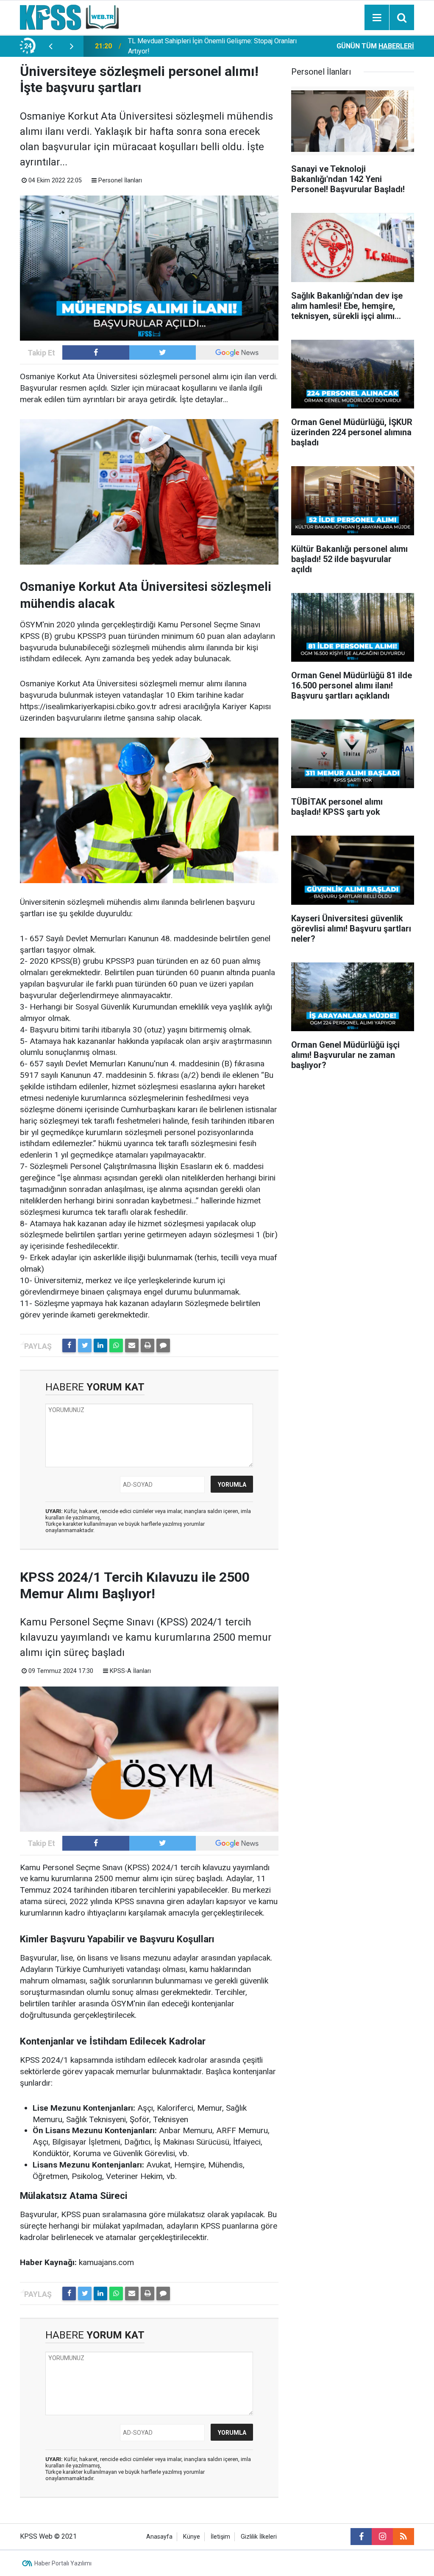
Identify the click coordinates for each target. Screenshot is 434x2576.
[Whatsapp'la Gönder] (116, 1345)
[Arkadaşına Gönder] (132, 1345)
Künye (192, 2537)
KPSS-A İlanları (130, 1671)
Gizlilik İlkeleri (259, 2537)
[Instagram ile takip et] (382, 2537)
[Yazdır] (147, 1345)
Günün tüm (375, 46)
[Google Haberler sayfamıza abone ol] (237, 352)
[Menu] (377, 18)
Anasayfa (159, 2537)
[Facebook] (69, 1345)
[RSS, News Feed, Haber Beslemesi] (403, 2537)
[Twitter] (85, 1345)
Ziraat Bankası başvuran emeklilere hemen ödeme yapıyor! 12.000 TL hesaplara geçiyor (214, 46)
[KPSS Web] (69, 17)
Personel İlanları (120, 180)
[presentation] (50, 46)
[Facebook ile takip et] (96, 352)
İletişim (220, 2537)
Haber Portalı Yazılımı (63, 2563)
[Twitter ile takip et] (163, 352)
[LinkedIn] (100, 1345)
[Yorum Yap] (163, 1345)
